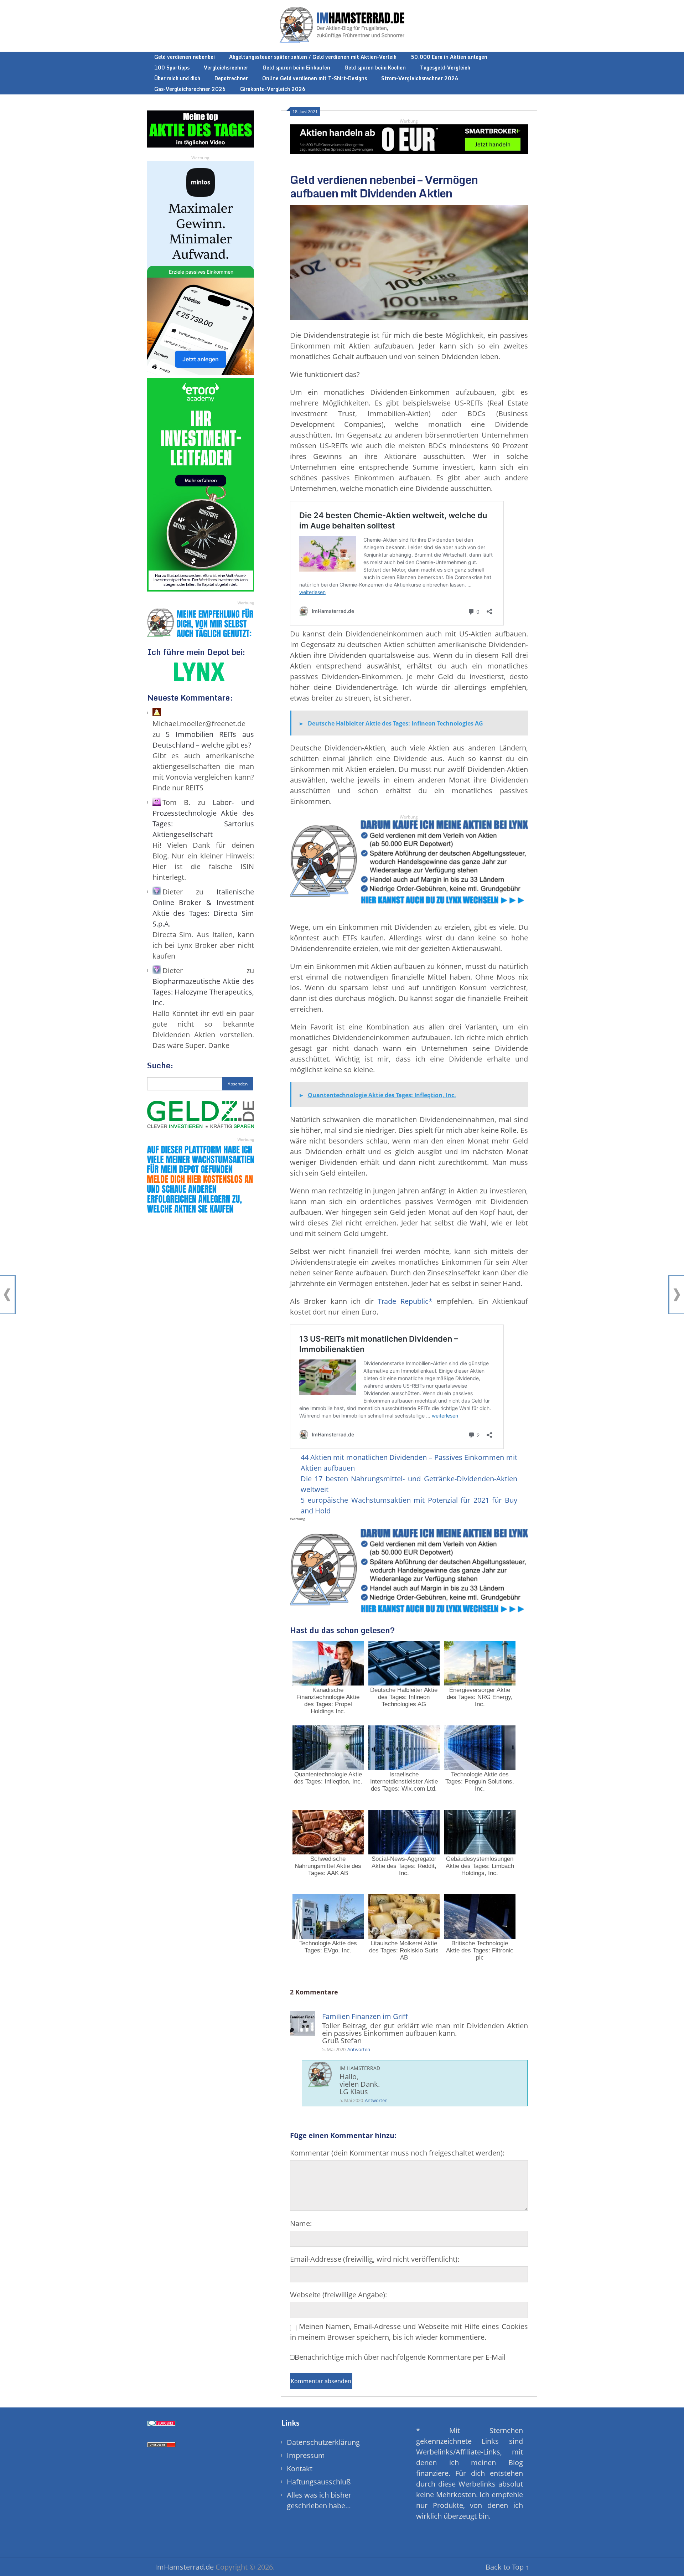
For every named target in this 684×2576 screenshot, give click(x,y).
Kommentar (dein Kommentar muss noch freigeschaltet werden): (397, 2153)
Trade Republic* (405, 1301)
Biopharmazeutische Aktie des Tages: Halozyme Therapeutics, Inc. (203, 992)
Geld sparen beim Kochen (375, 68)
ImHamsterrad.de (184, 2567)
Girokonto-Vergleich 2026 (273, 89)
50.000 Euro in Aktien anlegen (449, 57)
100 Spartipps (172, 68)
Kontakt (300, 2469)
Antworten (359, 2049)
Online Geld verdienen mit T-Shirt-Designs (315, 78)
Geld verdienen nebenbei (185, 57)
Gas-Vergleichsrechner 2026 (190, 89)
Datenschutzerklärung (323, 2442)
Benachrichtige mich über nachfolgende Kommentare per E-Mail (400, 2357)
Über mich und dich (177, 78)
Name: (301, 2223)
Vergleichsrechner (226, 68)
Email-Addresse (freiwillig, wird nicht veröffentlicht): (375, 2259)
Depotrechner (231, 78)
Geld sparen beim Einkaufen (296, 68)
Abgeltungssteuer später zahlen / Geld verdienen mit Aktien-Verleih (313, 57)
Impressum (306, 2455)
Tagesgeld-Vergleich (445, 68)
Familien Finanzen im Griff (365, 2016)
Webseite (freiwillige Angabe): (338, 2295)
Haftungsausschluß (319, 2482)
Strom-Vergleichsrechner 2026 (420, 78)
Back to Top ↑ (507, 2567)
